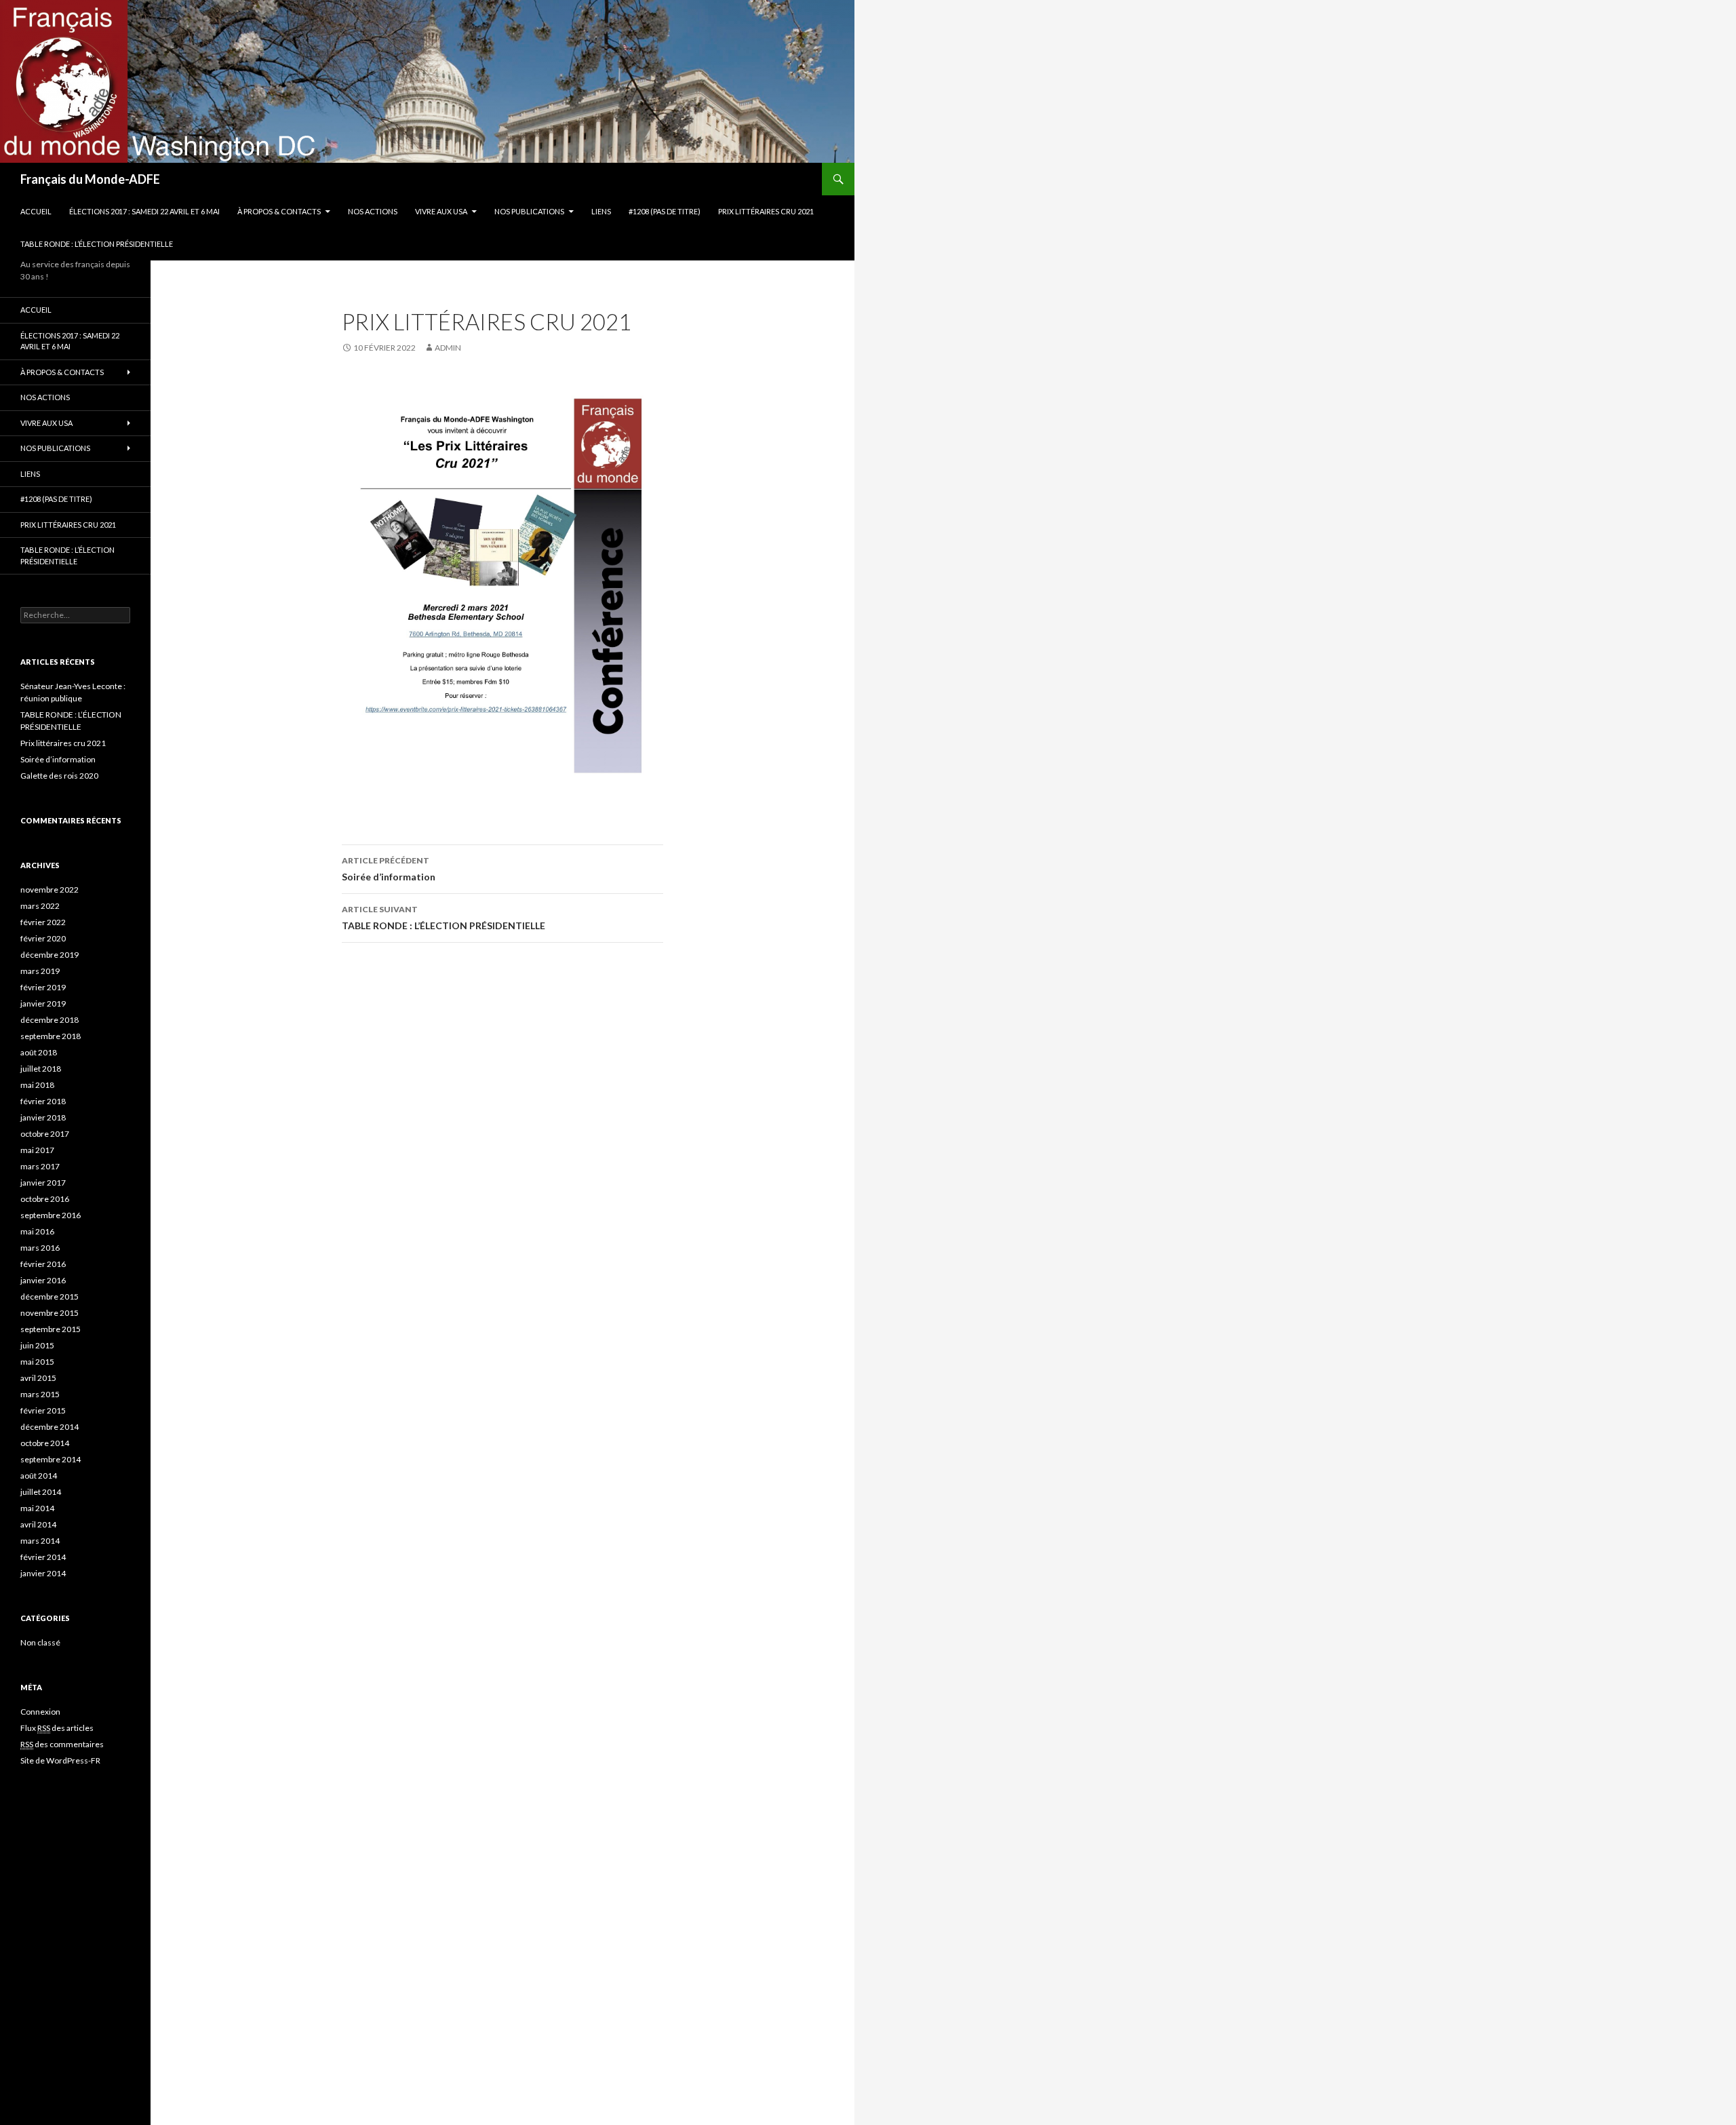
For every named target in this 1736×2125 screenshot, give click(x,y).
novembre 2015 (50, 1313)
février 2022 (43, 922)
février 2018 (43, 1101)
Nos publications (529, 211)
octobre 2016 (45, 1199)
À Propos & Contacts (279, 211)
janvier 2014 (43, 1573)
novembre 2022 (50, 890)
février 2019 (43, 987)
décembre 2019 (50, 955)
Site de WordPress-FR (60, 1760)
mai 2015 (37, 1362)
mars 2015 (40, 1394)
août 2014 (39, 1476)
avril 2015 (38, 1378)
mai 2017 (37, 1150)
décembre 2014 (50, 1427)
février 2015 (43, 1410)
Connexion (40, 1712)
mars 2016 (40, 1248)
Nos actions (373, 211)
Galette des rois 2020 (59, 776)
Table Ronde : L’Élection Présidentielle (97, 244)
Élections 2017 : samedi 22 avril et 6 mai (144, 211)
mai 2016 (37, 1231)
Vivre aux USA (441, 211)
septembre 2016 (51, 1215)
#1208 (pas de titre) (665, 211)
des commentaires (62, 1744)
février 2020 (43, 938)
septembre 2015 (51, 1329)
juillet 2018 (41, 1069)
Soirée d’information (389, 869)
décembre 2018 (50, 1020)
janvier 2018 (43, 1117)
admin (448, 348)
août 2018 (39, 1052)
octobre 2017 (45, 1134)
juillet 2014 (41, 1492)
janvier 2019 (43, 1003)
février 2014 (43, 1557)
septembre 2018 (51, 1036)
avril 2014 (38, 1524)
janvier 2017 (43, 1183)
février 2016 (43, 1264)
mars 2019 (40, 971)
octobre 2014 (45, 1443)
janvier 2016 (43, 1280)
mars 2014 (40, 1541)
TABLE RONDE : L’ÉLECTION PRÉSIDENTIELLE (443, 918)
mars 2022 (40, 906)
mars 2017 (40, 1166)
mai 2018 (37, 1085)
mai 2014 (37, 1508)
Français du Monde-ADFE (90, 179)
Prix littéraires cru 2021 (766, 211)
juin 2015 (37, 1345)
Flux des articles (57, 1728)
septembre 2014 (51, 1459)
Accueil (36, 211)
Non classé (40, 1642)
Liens (601, 211)
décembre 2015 (50, 1297)
